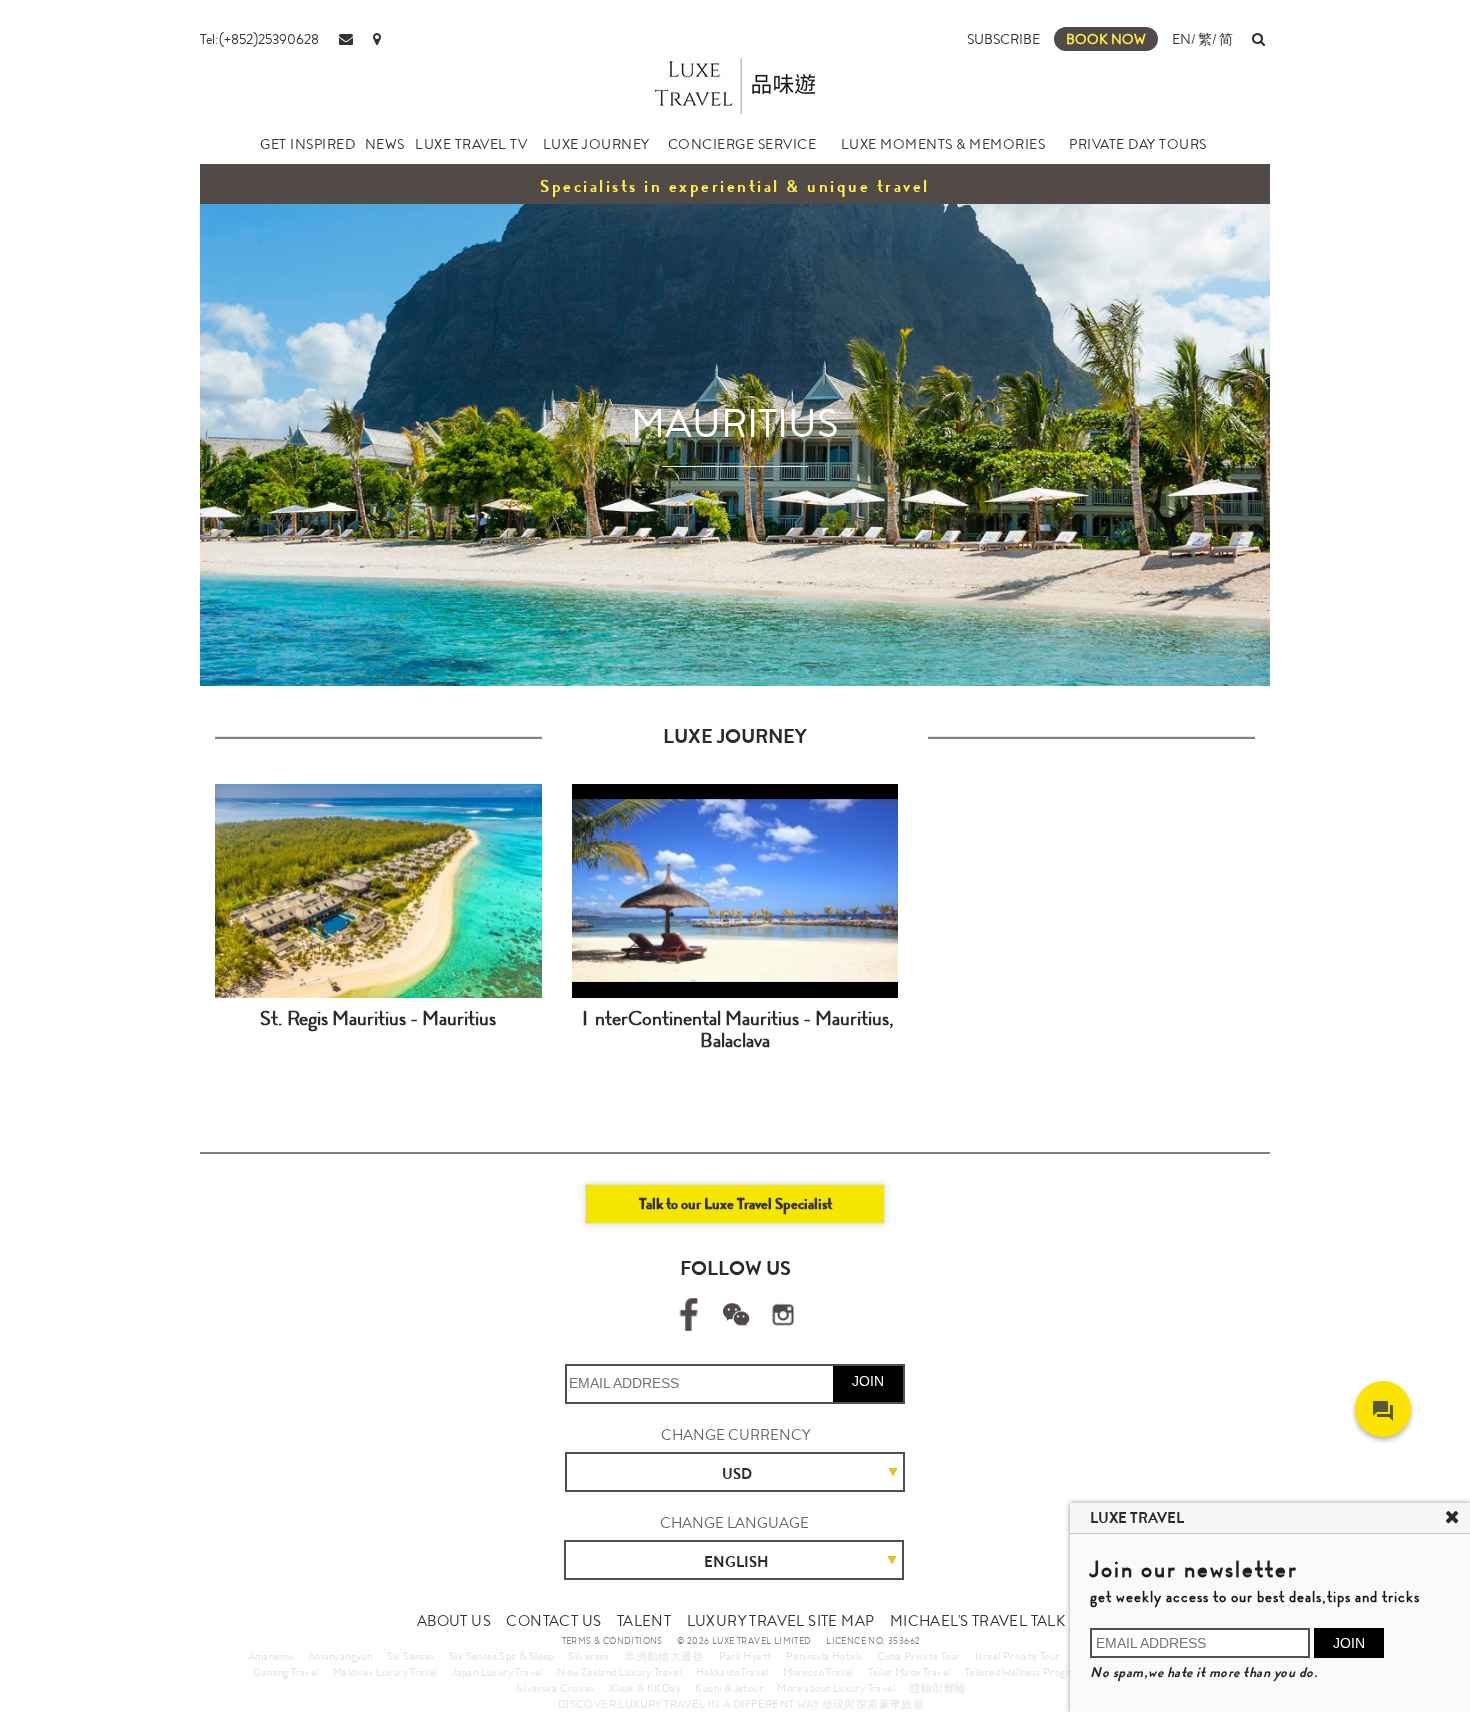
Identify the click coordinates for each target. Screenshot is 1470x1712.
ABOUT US (454, 1621)
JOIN (868, 1381)
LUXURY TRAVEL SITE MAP (781, 1621)
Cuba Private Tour (919, 1656)
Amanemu (271, 1656)
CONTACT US (553, 1621)
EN (1181, 39)
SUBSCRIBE (1003, 39)
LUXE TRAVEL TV (471, 144)
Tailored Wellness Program (1024, 1672)
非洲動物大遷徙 (664, 1656)
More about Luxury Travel (836, 1688)
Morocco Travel (818, 1672)
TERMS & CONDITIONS (612, 1641)
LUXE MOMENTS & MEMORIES (943, 144)
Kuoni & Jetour (729, 1688)
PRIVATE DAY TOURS (1138, 144)
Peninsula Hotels (824, 1656)
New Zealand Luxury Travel (619, 1672)
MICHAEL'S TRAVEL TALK (977, 1621)
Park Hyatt (745, 1656)
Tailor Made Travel (909, 1672)
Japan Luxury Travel (497, 1672)
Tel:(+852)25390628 (259, 39)
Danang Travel (285, 1672)
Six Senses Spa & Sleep (501, 1656)
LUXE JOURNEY (596, 144)
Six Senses (411, 1656)
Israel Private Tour (1017, 1656)
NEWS (385, 144)
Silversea (589, 1656)
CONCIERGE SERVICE (742, 144)
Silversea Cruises (555, 1688)
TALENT (644, 1621)
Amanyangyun (340, 1656)
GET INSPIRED (307, 144)
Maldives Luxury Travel (385, 1672)
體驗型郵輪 (937, 1688)
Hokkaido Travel (732, 1672)
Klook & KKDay (645, 1688)
